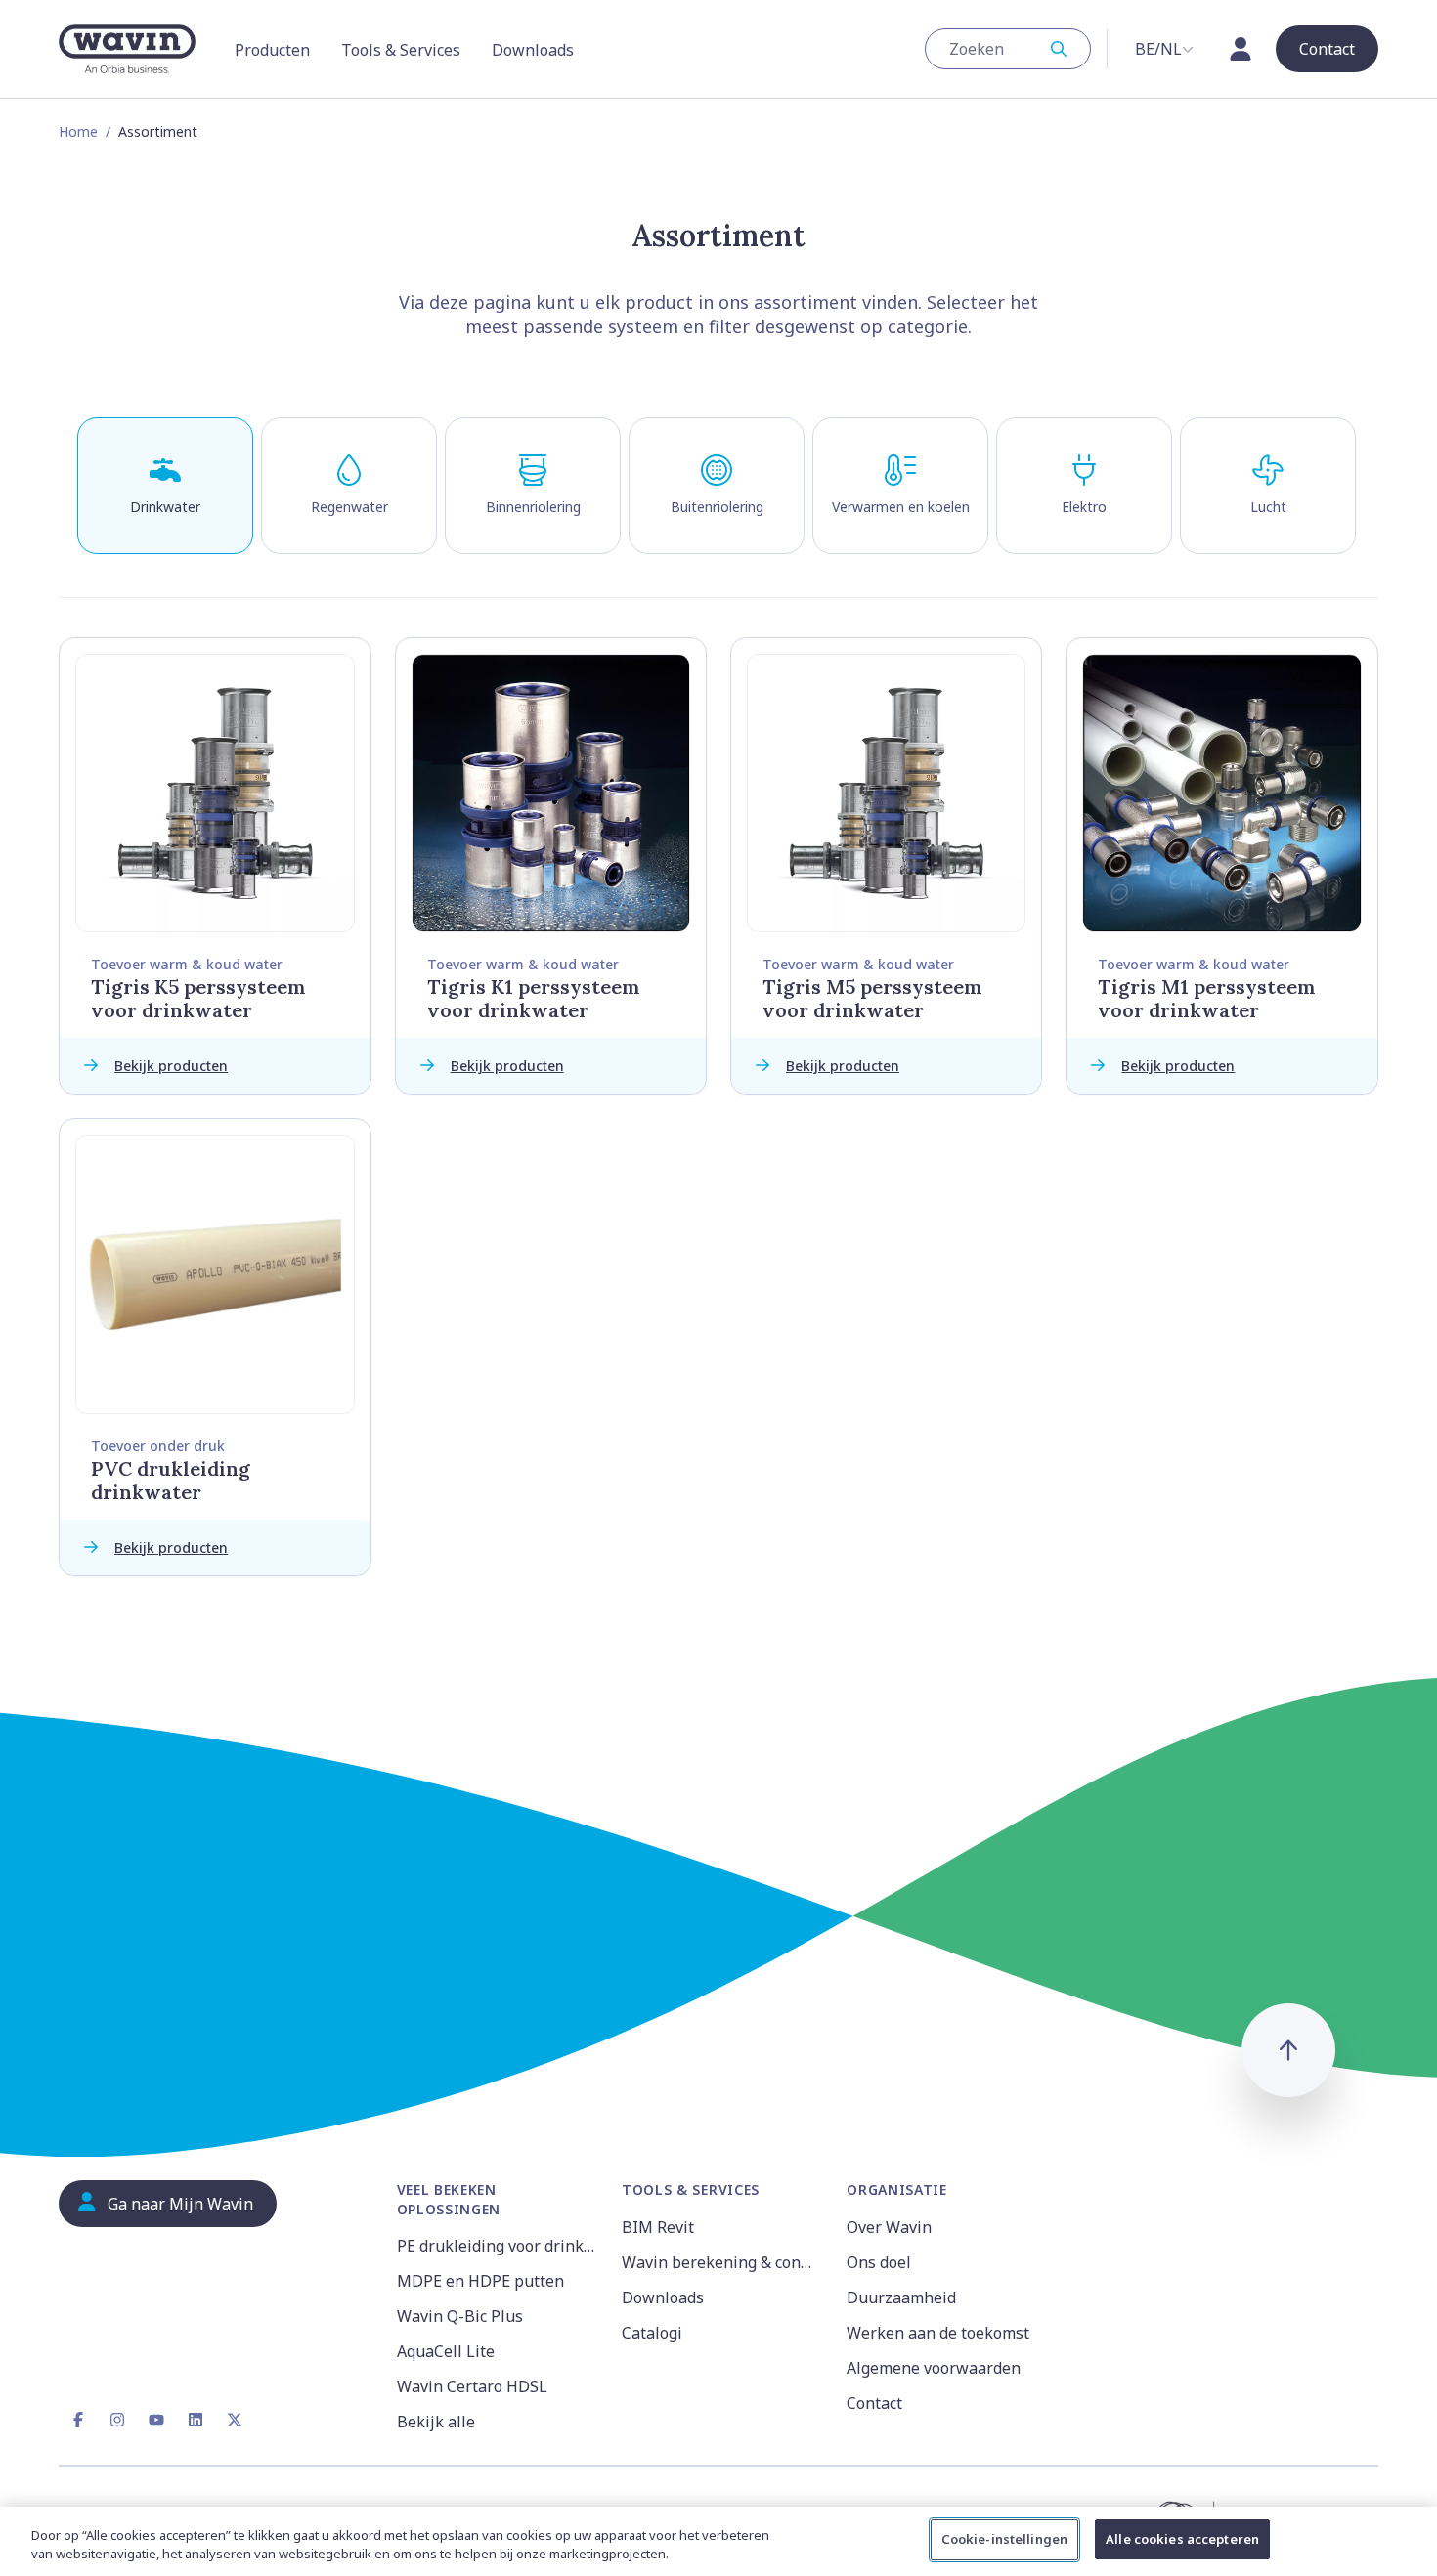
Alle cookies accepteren (1182, 2539)
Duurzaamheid (901, 2297)
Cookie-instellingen (1004, 2539)
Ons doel (879, 2262)
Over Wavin (889, 2227)
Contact (874, 2403)
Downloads (663, 2297)
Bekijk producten (171, 1066)
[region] (718, 2541)
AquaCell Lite (446, 2351)
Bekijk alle (436, 2422)
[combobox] (1008, 49)
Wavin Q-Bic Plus (460, 2316)
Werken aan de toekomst (938, 2333)
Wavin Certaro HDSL (472, 2386)
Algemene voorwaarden (934, 2368)
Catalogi (652, 2333)
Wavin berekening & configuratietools (722, 2262)
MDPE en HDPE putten (480, 2281)
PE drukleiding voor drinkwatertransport (498, 2246)
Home (78, 131)
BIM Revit (658, 2227)
